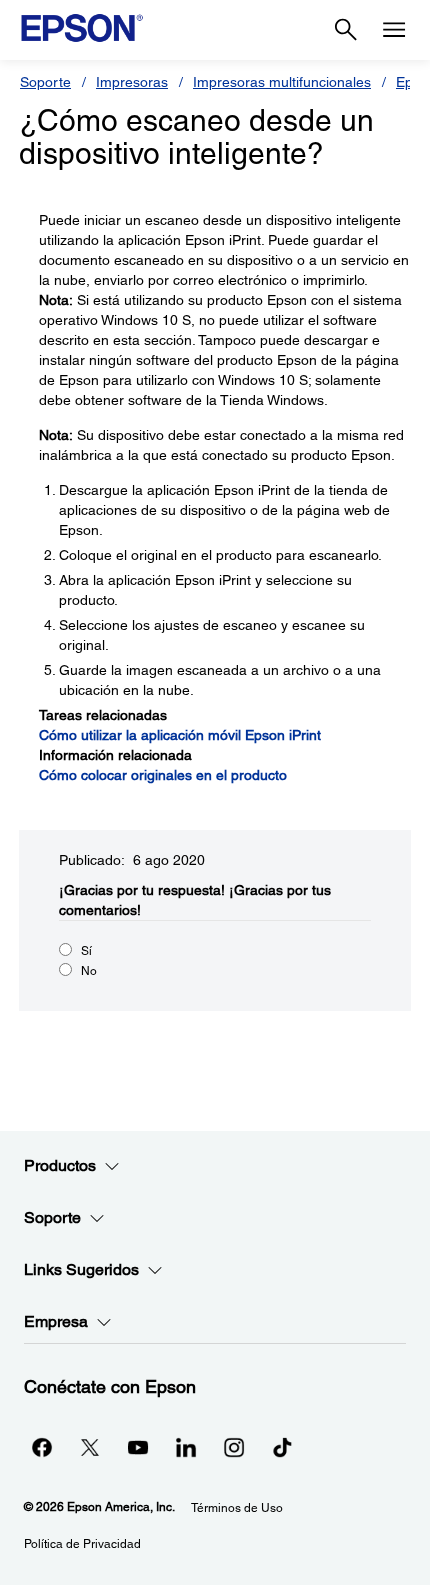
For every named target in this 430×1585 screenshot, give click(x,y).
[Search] (346, 30)
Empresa (56, 1321)
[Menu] (394, 30)
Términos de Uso (237, 1508)
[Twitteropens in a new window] (90, 1447)
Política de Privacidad (82, 1544)
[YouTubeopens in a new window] (138, 1447)
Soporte (45, 82)
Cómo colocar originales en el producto (163, 775)
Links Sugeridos (81, 1269)
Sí (86, 951)
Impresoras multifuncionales (282, 82)
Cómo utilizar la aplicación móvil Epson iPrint (180, 735)
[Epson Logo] (82, 28)
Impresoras (132, 82)
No (89, 971)
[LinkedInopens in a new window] (186, 1447)
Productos (60, 1165)
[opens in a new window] (282, 1447)
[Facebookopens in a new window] (42, 1447)
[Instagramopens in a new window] (234, 1447)
